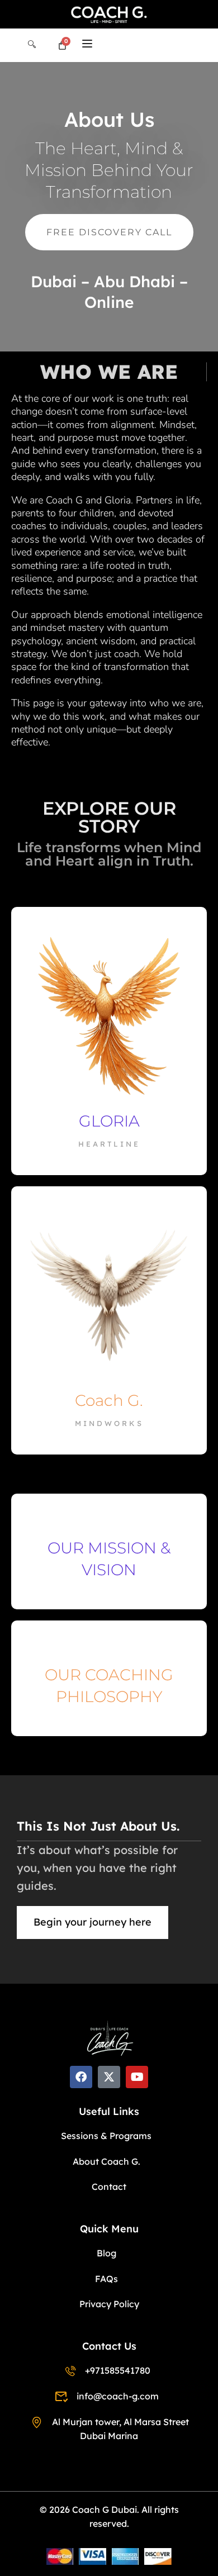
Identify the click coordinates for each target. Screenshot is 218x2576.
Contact (109, 2187)
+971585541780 (117, 2370)
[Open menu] (89, 45)
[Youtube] (137, 2077)
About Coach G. (106, 2161)
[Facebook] (81, 2077)
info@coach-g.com (117, 2396)
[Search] (32, 45)
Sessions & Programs (106, 2136)
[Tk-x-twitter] (109, 2077)
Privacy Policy (109, 2304)
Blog (106, 2253)
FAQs (106, 2279)
